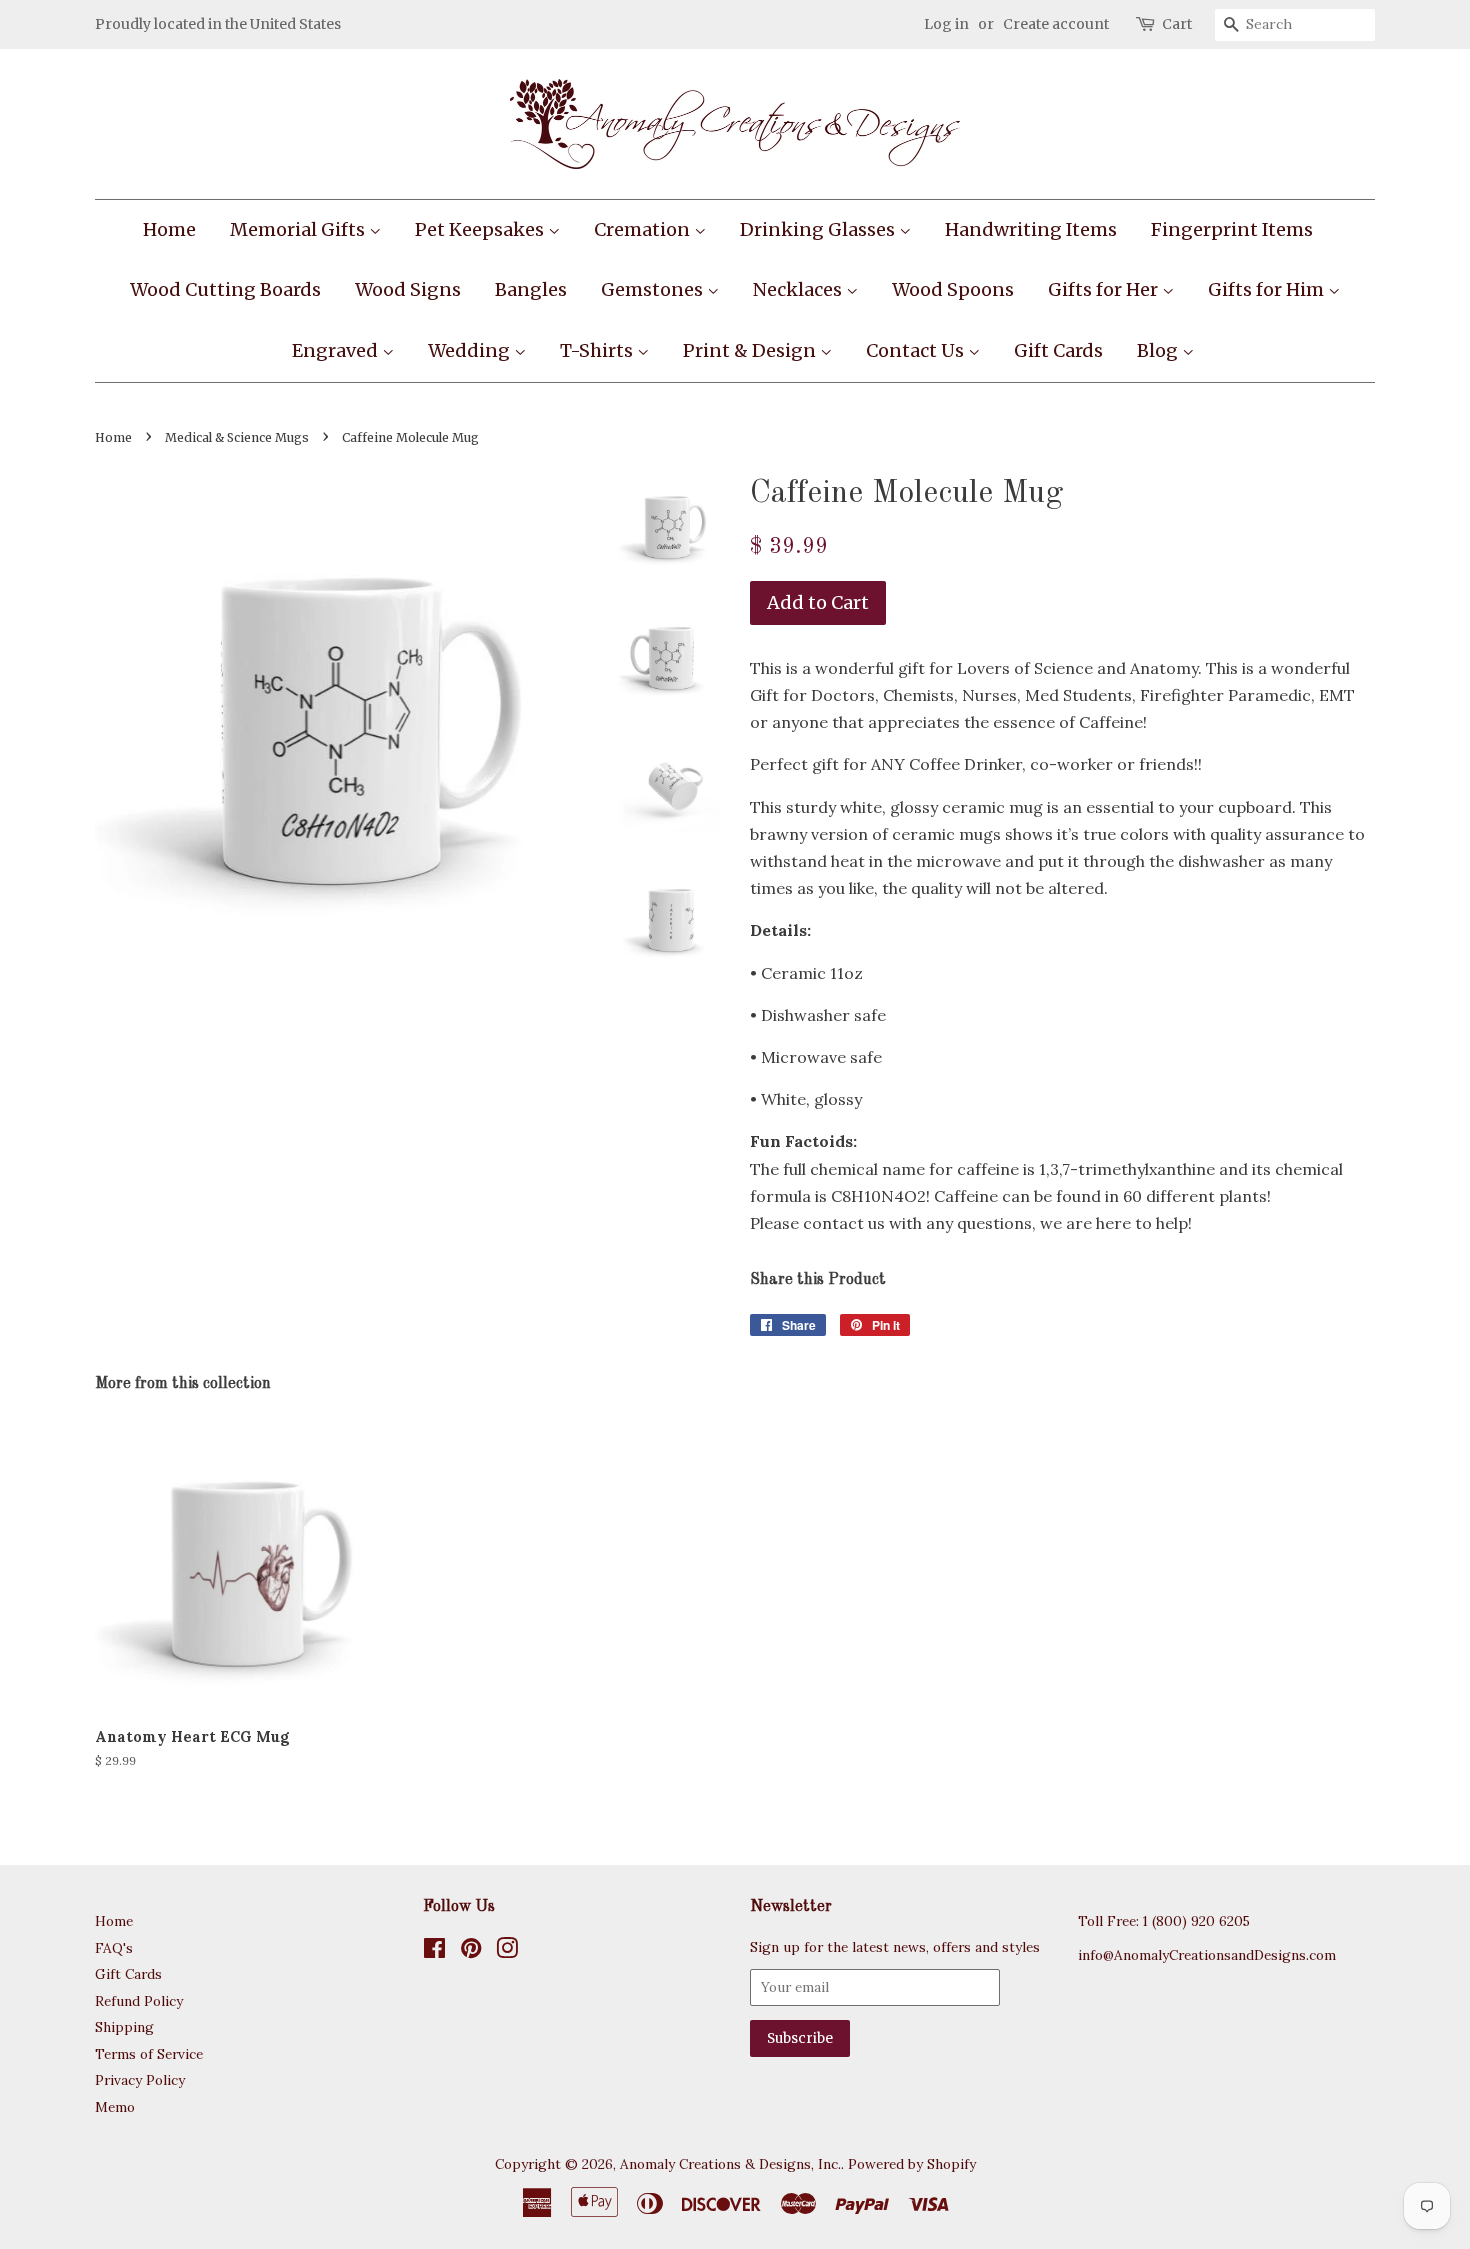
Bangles (531, 289)
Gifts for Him (1268, 289)
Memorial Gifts (299, 229)
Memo (115, 2107)
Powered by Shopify (912, 2164)
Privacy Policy (140, 2080)
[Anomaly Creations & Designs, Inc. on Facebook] (434, 1952)
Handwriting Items (1031, 229)
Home (169, 229)
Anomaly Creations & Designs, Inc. (730, 2164)
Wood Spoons (953, 289)
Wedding (471, 350)
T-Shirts (598, 350)
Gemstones (654, 289)
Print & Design (751, 350)
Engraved (337, 350)
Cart (1177, 24)
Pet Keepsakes (481, 229)
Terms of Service (149, 2054)
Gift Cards (1058, 350)
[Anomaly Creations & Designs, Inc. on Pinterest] (471, 1952)
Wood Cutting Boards (225, 289)
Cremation (644, 229)
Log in (946, 24)
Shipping (124, 2027)
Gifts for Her (1105, 289)
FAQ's (114, 1948)
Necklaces (799, 289)
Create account (1056, 24)
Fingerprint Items (1232, 229)
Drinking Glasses (819, 229)
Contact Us (917, 350)
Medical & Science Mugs (237, 437)
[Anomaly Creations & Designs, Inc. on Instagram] (507, 1952)
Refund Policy (139, 2001)
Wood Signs (408, 289)
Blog (1159, 350)
